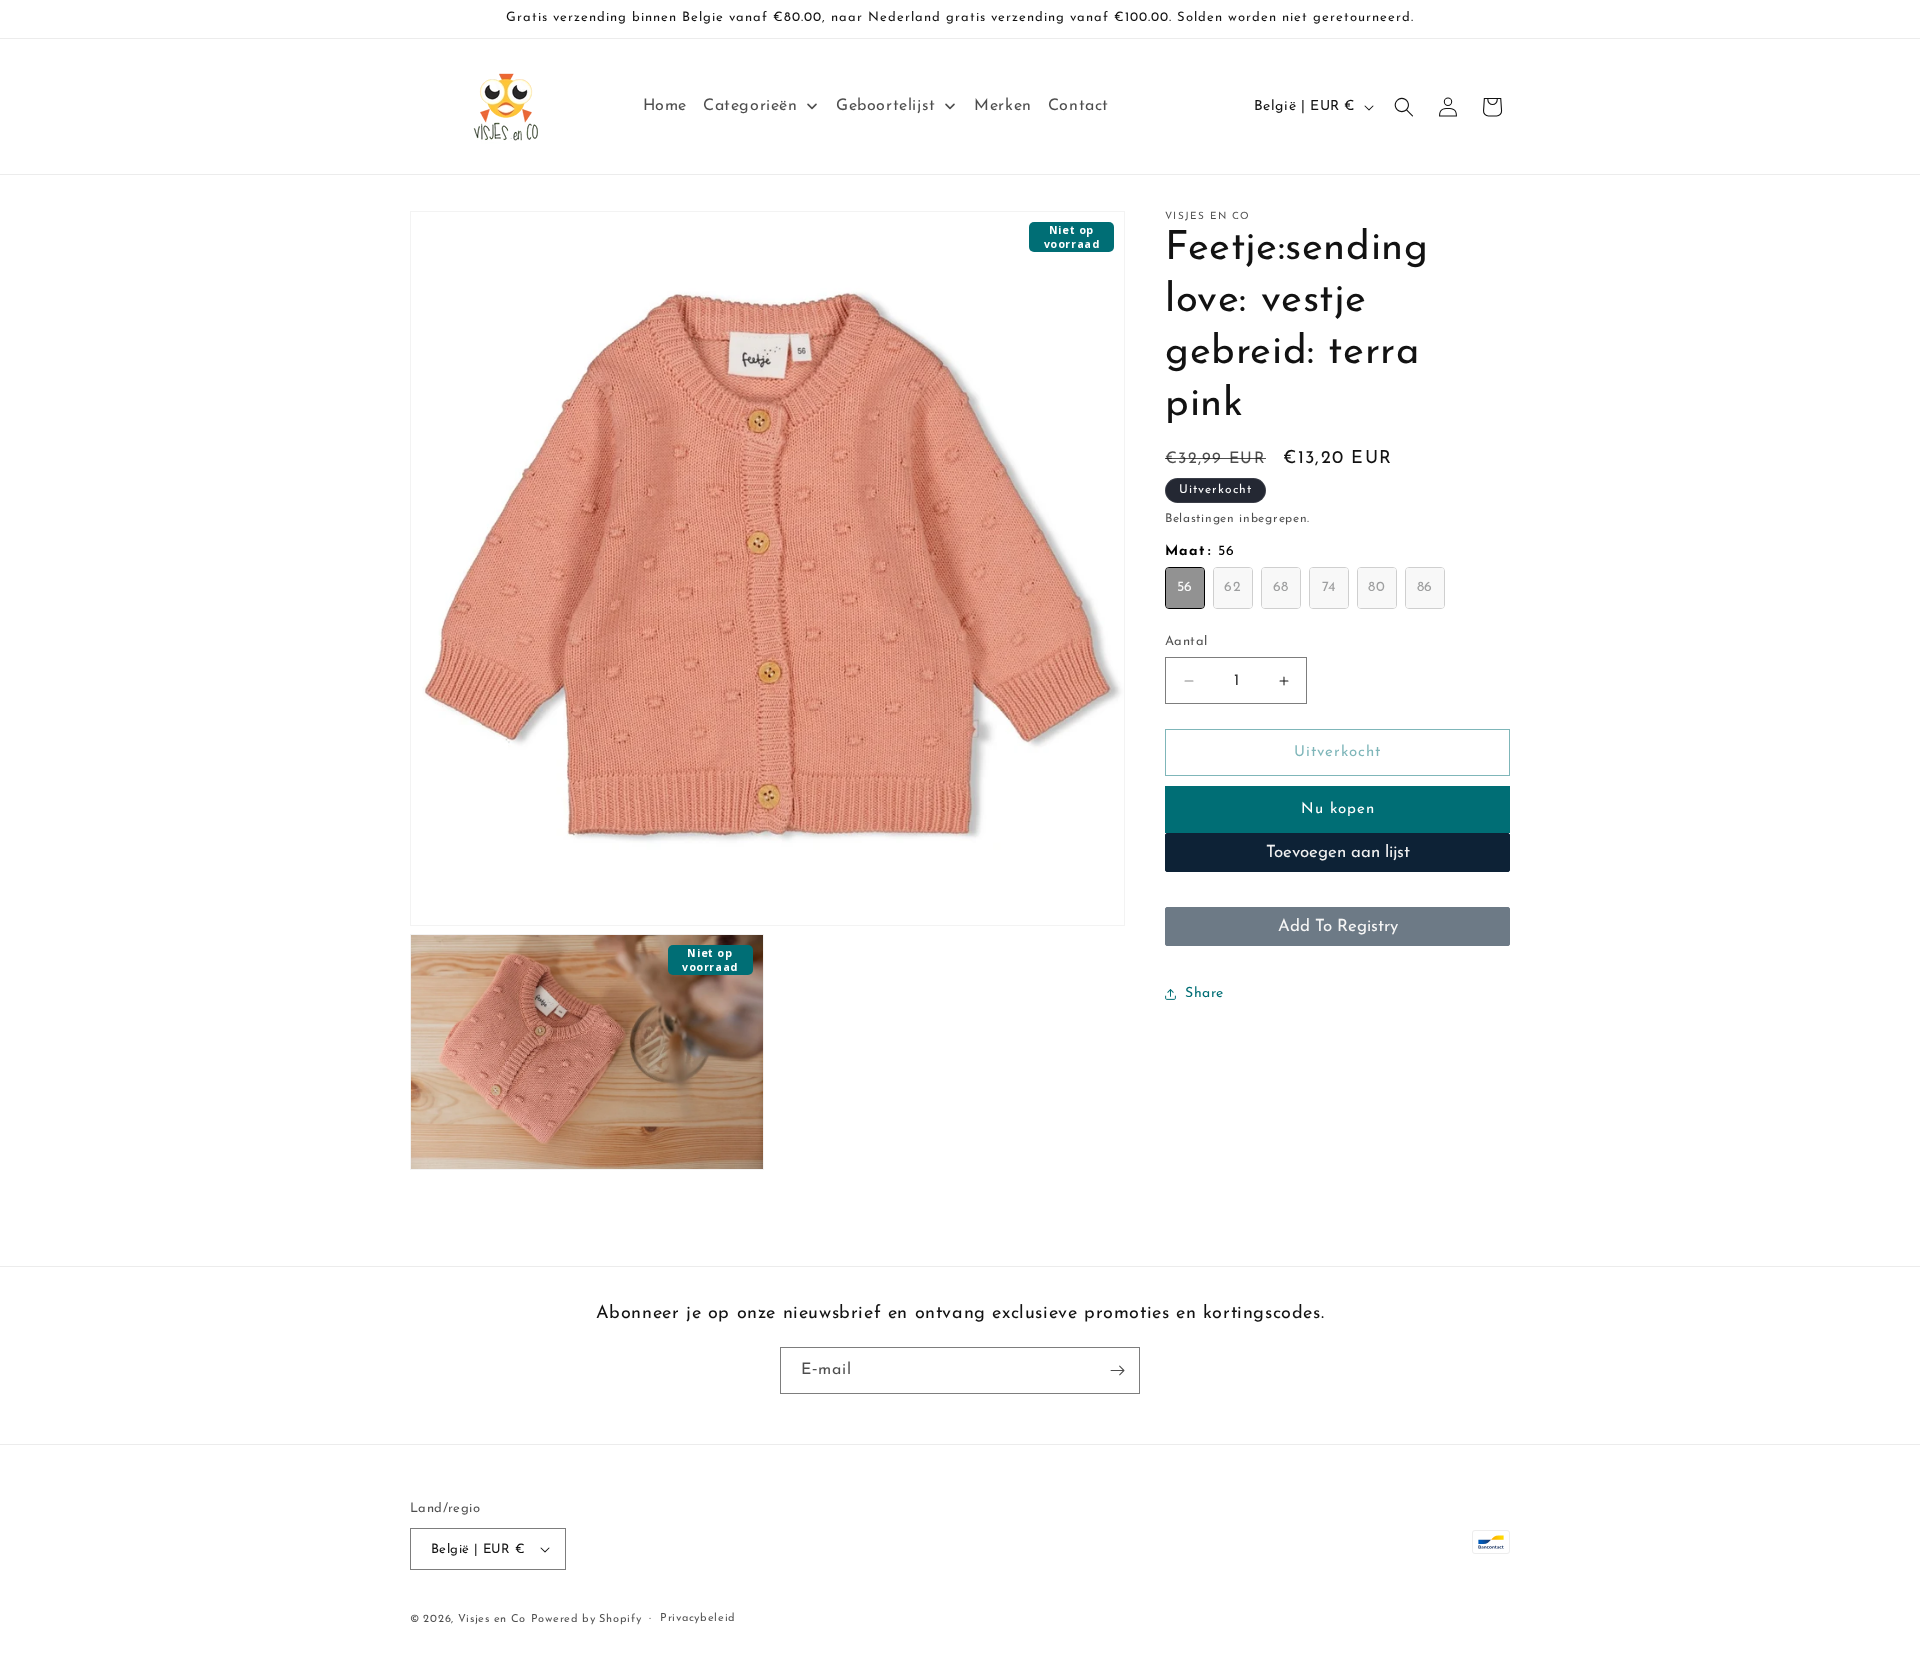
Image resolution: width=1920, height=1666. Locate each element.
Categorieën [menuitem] (750, 106)
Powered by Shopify (586, 1619)
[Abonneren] (1117, 1370)
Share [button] (1204, 993)
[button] (1404, 107)
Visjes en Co (492, 1619)
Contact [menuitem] (1078, 106)
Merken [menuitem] (1003, 106)
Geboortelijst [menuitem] (886, 106)
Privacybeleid (698, 1618)
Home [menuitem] (665, 106)
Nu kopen (1338, 810)
